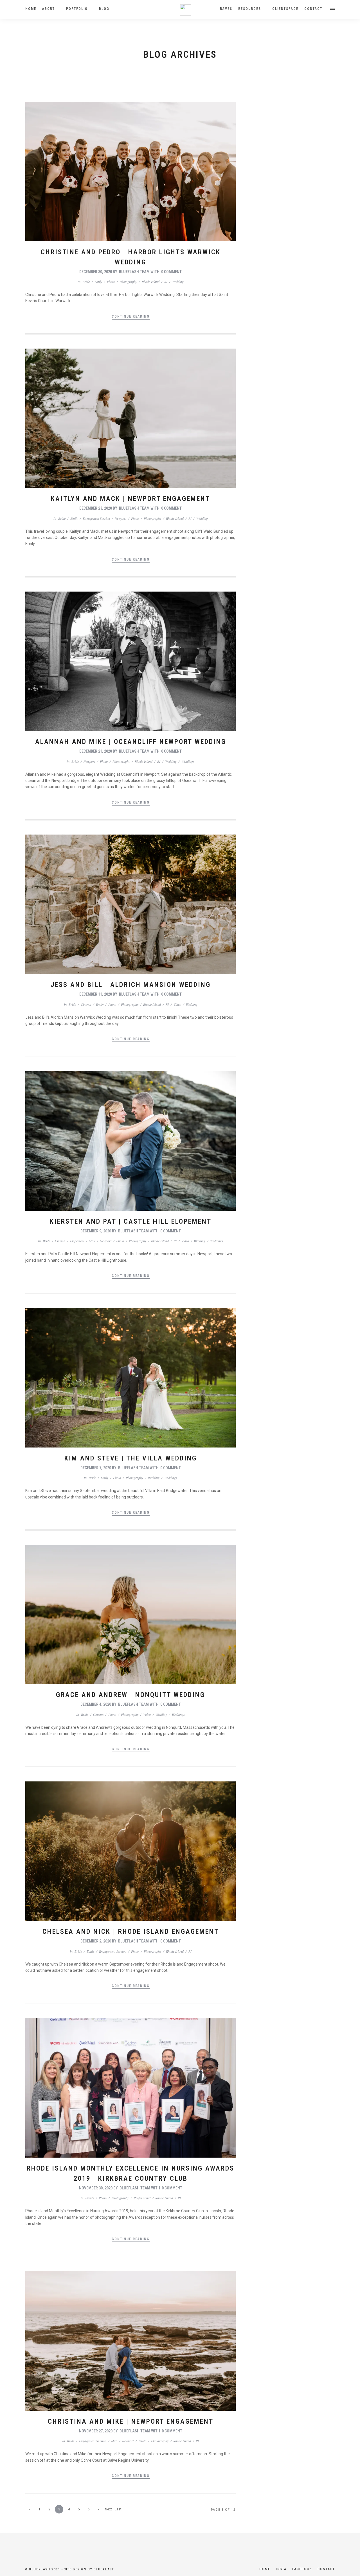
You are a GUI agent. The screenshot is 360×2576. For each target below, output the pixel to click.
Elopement (77, 1241)
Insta (281, 2569)
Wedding (178, 282)
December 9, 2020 (96, 1231)
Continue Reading (131, 316)
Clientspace (285, 9)
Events (90, 2198)
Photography (128, 282)
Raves (226, 9)
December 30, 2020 (96, 272)
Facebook (302, 2569)
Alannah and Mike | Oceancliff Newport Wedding (131, 742)
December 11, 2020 (96, 994)
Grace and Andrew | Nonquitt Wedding (130, 1695)
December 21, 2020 (96, 751)
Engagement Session (96, 518)
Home (31, 9)
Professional (142, 2198)
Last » (118, 2510)
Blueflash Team (134, 272)
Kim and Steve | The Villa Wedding (131, 1458)
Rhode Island (151, 282)
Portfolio (77, 9)
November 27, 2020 (96, 2431)
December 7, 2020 (96, 1468)
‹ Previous (30, 2510)
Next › (108, 2510)
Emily (98, 282)
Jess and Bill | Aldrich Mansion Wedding (131, 985)
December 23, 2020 (96, 508)
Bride (86, 282)
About (49, 9)
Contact (313, 9)
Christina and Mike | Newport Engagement (131, 2421)
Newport (121, 518)
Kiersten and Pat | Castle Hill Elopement (131, 1221)
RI (166, 282)
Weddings (188, 761)
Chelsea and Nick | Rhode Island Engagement (131, 1932)
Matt (92, 1241)
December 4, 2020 (96, 1704)
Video (177, 1004)
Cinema (86, 1004)
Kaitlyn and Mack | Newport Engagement (130, 499)
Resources (250, 9)
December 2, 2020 (96, 1941)
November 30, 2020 (96, 2188)
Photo (111, 282)
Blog (104, 9)
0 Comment (171, 272)
